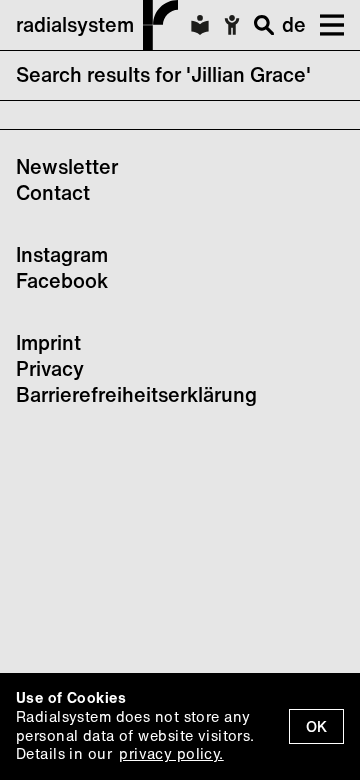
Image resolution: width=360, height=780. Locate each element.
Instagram (62, 254)
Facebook (62, 280)
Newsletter (67, 166)
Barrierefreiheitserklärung (136, 394)
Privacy (50, 368)
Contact (53, 192)
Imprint (48, 342)
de (294, 24)
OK (316, 726)
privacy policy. (171, 753)
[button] (325, 25)
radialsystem (75, 24)
